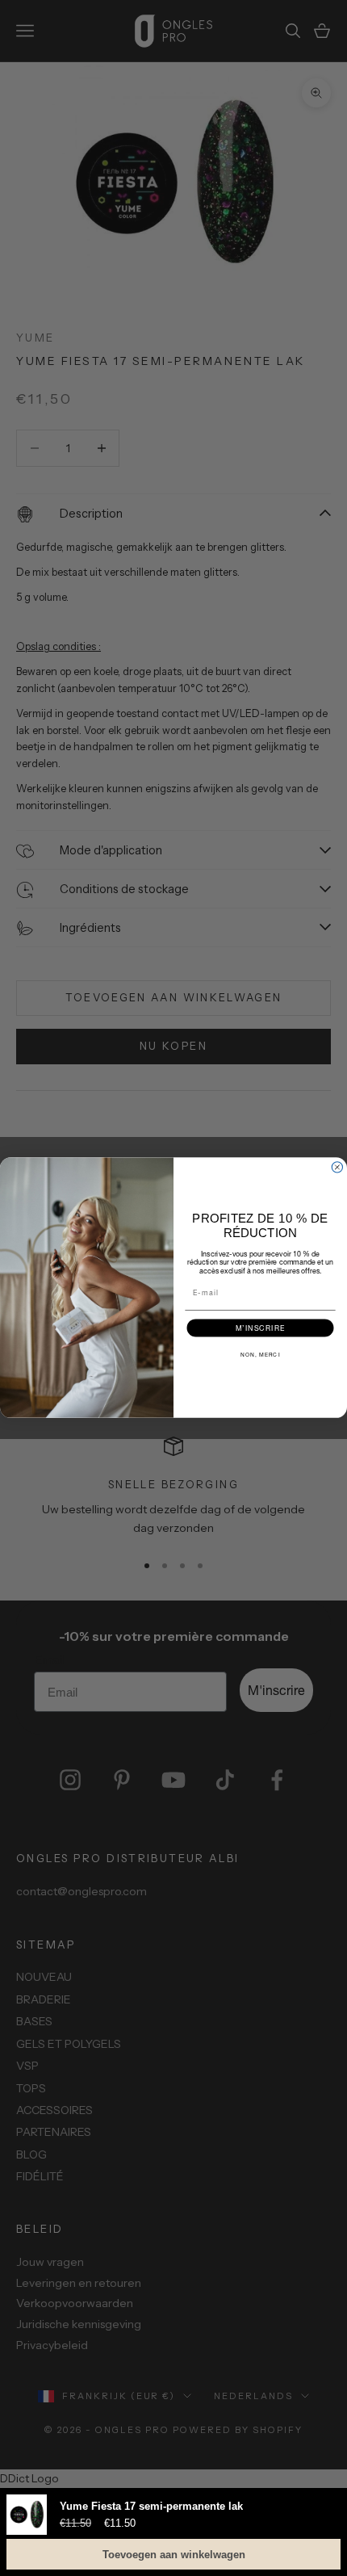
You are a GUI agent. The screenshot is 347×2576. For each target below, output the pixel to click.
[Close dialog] (337, 1167)
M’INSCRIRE (261, 1328)
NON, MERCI (261, 1355)
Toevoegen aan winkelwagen (174, 2555)
